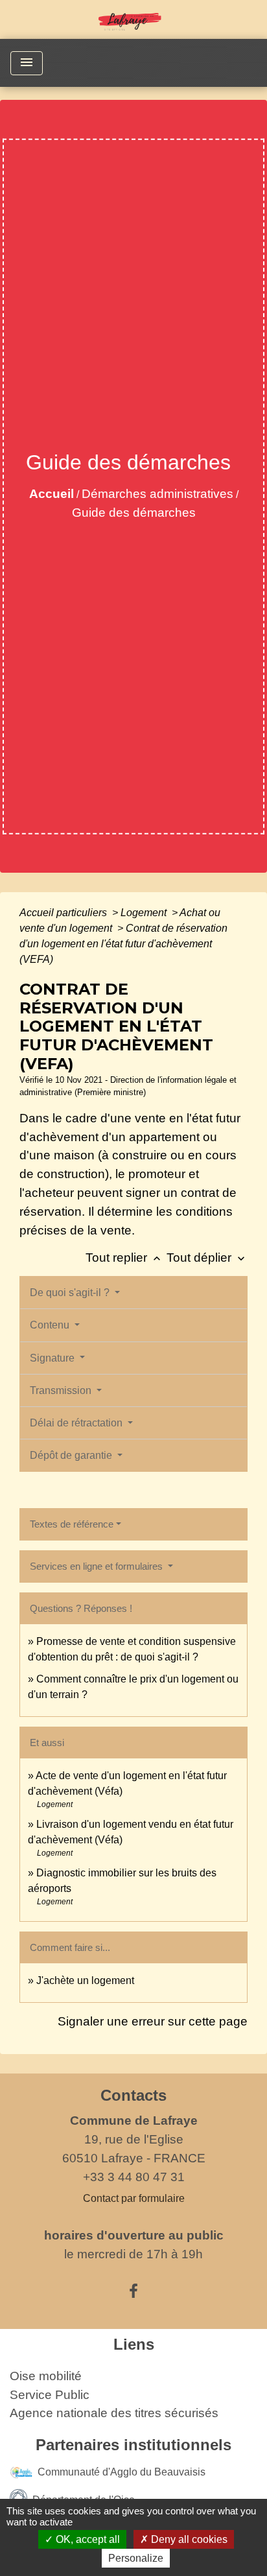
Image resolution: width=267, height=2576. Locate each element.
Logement (145, 913)
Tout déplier (207, 1258)
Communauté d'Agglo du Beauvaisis (122, 2472)
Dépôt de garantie (72, 1455)
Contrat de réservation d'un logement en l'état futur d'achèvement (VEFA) (123, 944)
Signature (53, 1358)
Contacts (133, 2095)
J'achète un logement (85, 1980)
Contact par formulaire (134, 2198)
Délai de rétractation (77, 1423)
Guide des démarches (134, 513)
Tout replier (124, 1258)
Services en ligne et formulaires (98, 1566)
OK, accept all (87, 2539)
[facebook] (133, 2291)
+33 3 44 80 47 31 (134, 2177)
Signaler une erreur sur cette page (153, 2021)
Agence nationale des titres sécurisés (114, 2413)
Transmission (62, 1390)
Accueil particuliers (64, 913)
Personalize (136, 2558)
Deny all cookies (188, 2539)
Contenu (51, 1325)
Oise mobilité (46, 2376)
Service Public (50, 2395)
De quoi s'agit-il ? (71, 1293)
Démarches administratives (157, 494)
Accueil (52, 494)
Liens (134, 2344)
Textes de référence (72, 1524)
